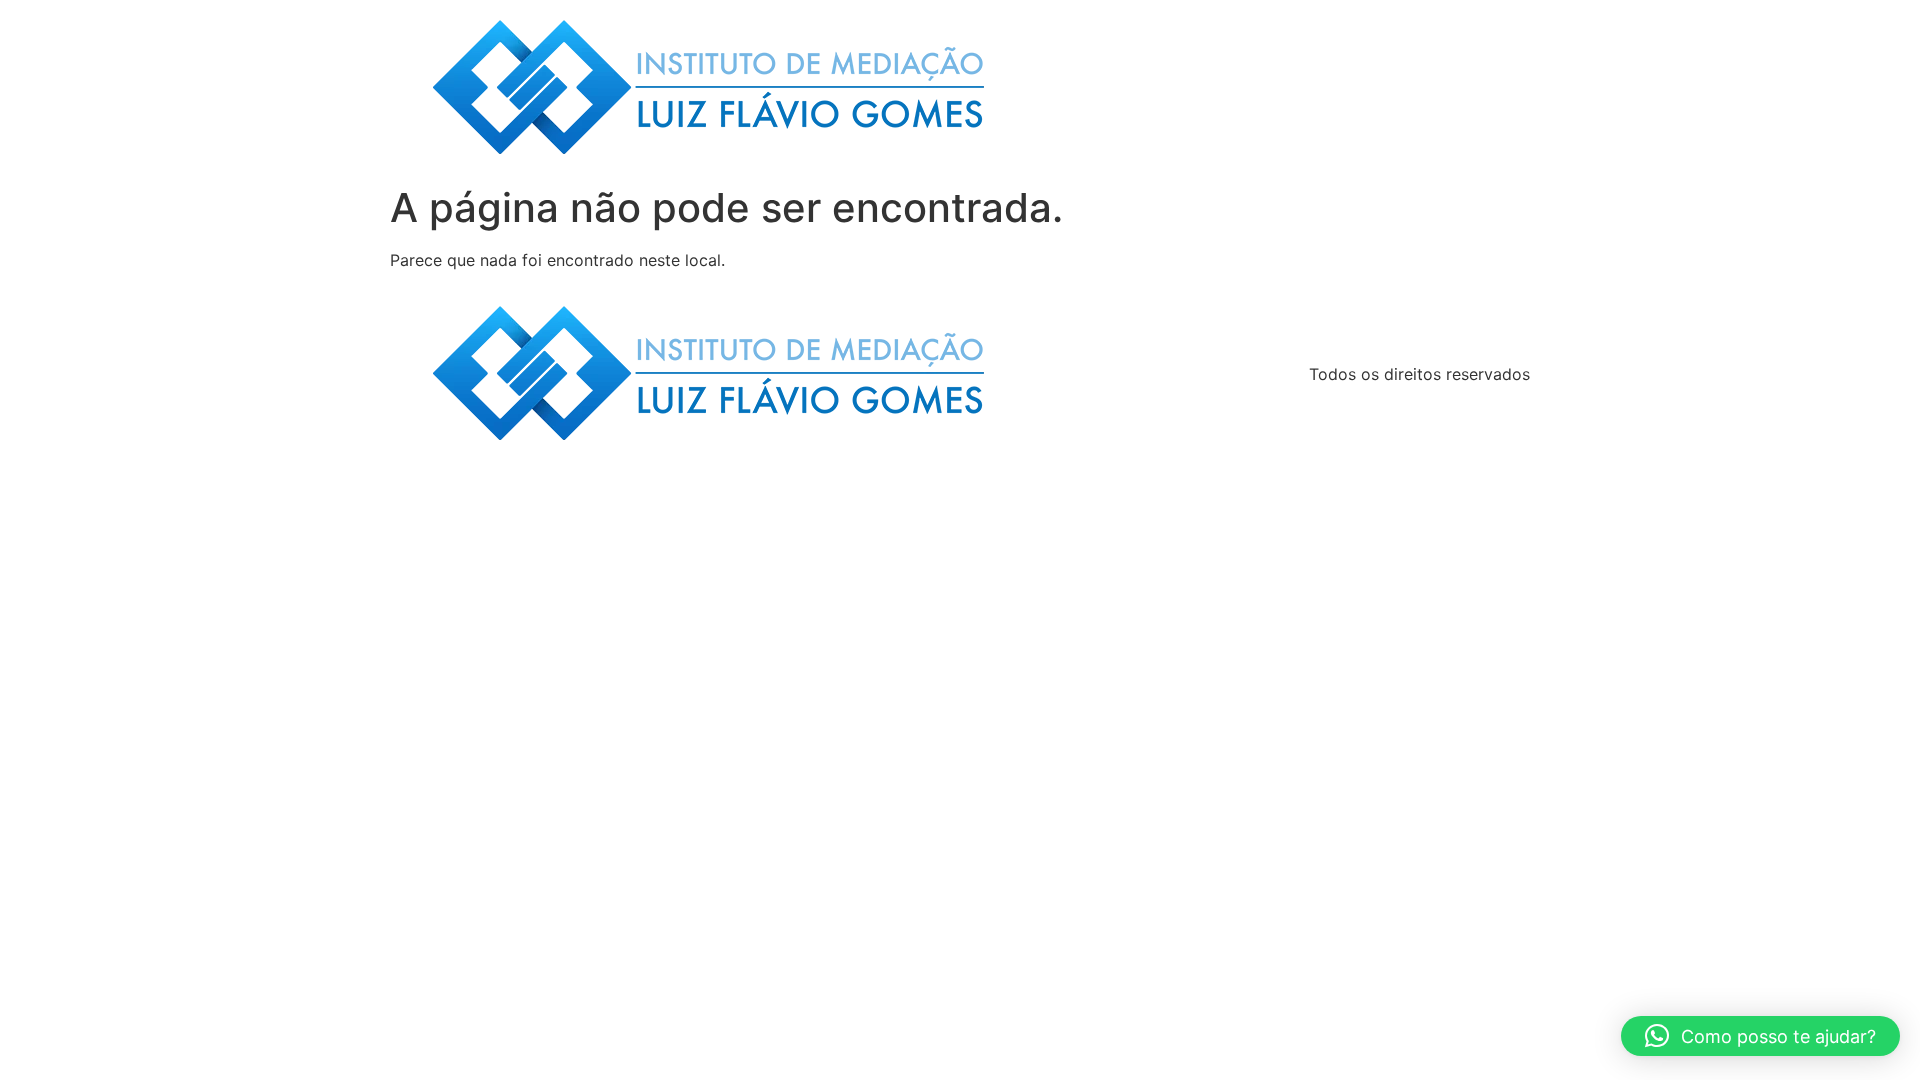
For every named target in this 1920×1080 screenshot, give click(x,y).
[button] (1760, 1036)
